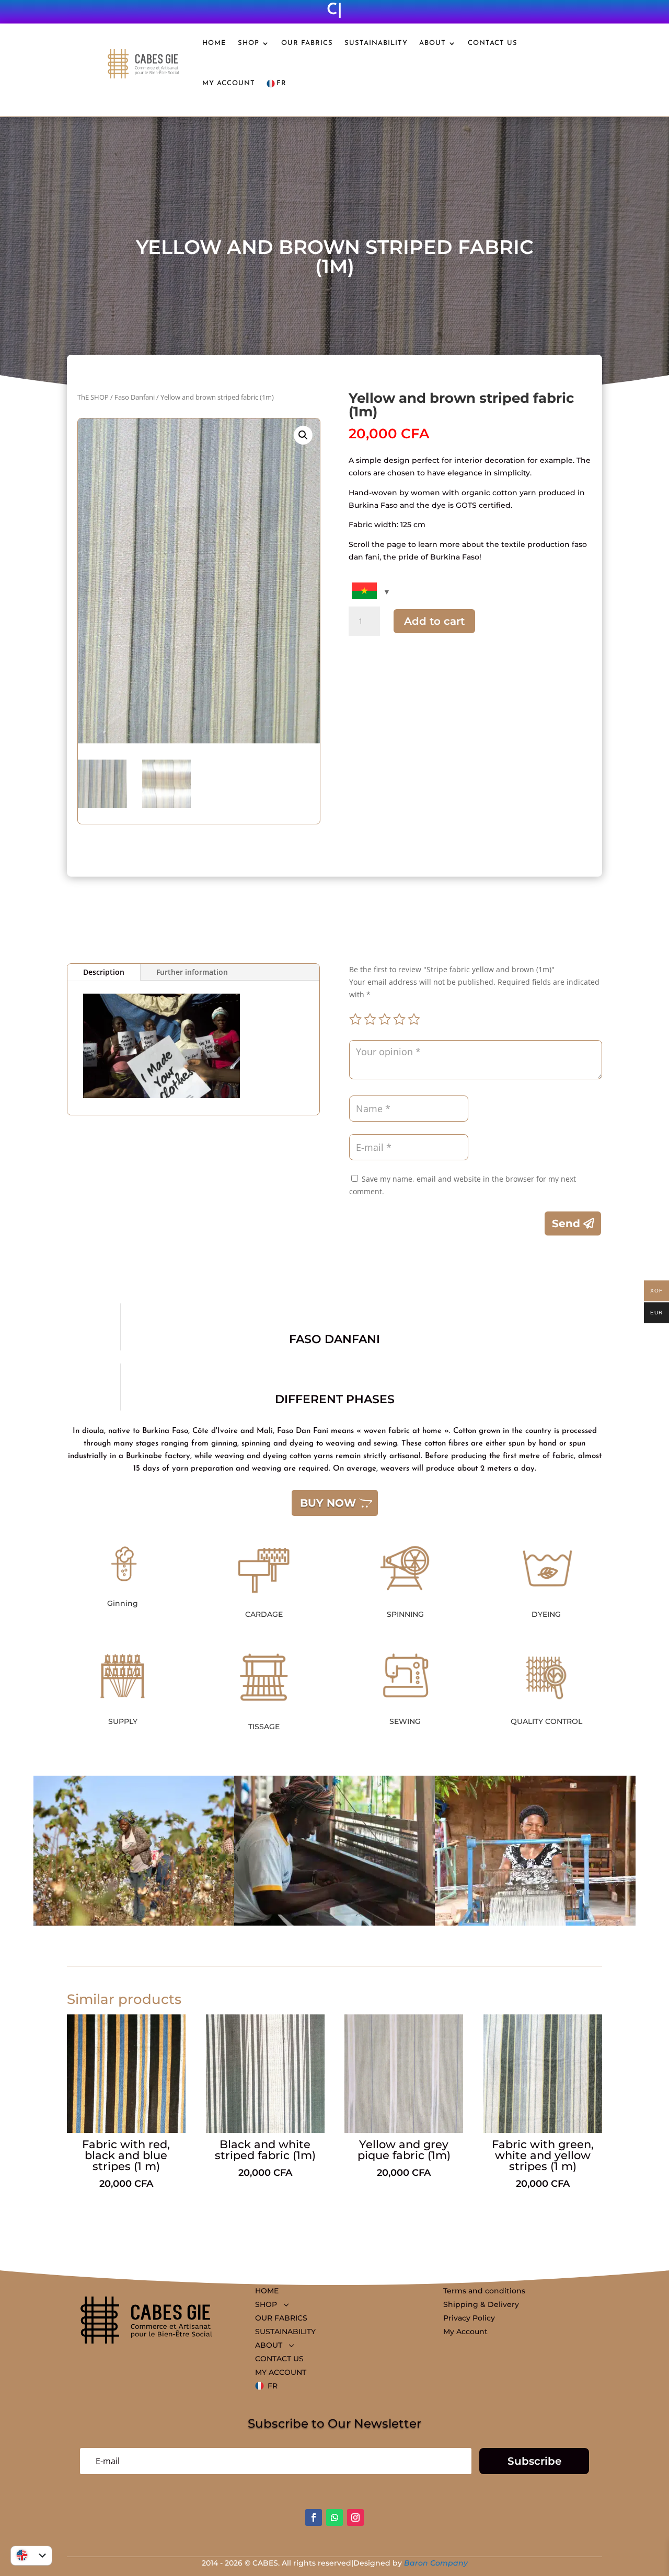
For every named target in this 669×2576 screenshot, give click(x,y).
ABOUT (432, 43)
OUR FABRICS (307, 43)
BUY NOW (328, 1503)
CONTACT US (493, 43)
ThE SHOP (93, 397)
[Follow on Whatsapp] (334, 2517)
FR (281, 83)
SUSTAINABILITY (376, 43)
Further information (192, 972)
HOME (214, 43)
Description (104, 972)
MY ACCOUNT (229, 83)
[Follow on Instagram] (355, 2517)
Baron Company (436, 2563)
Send (566, 1223)
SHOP (249, 43)
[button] (303, 435)
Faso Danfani (135, 397)
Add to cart (434, 621)
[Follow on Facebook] (314, 2517)
